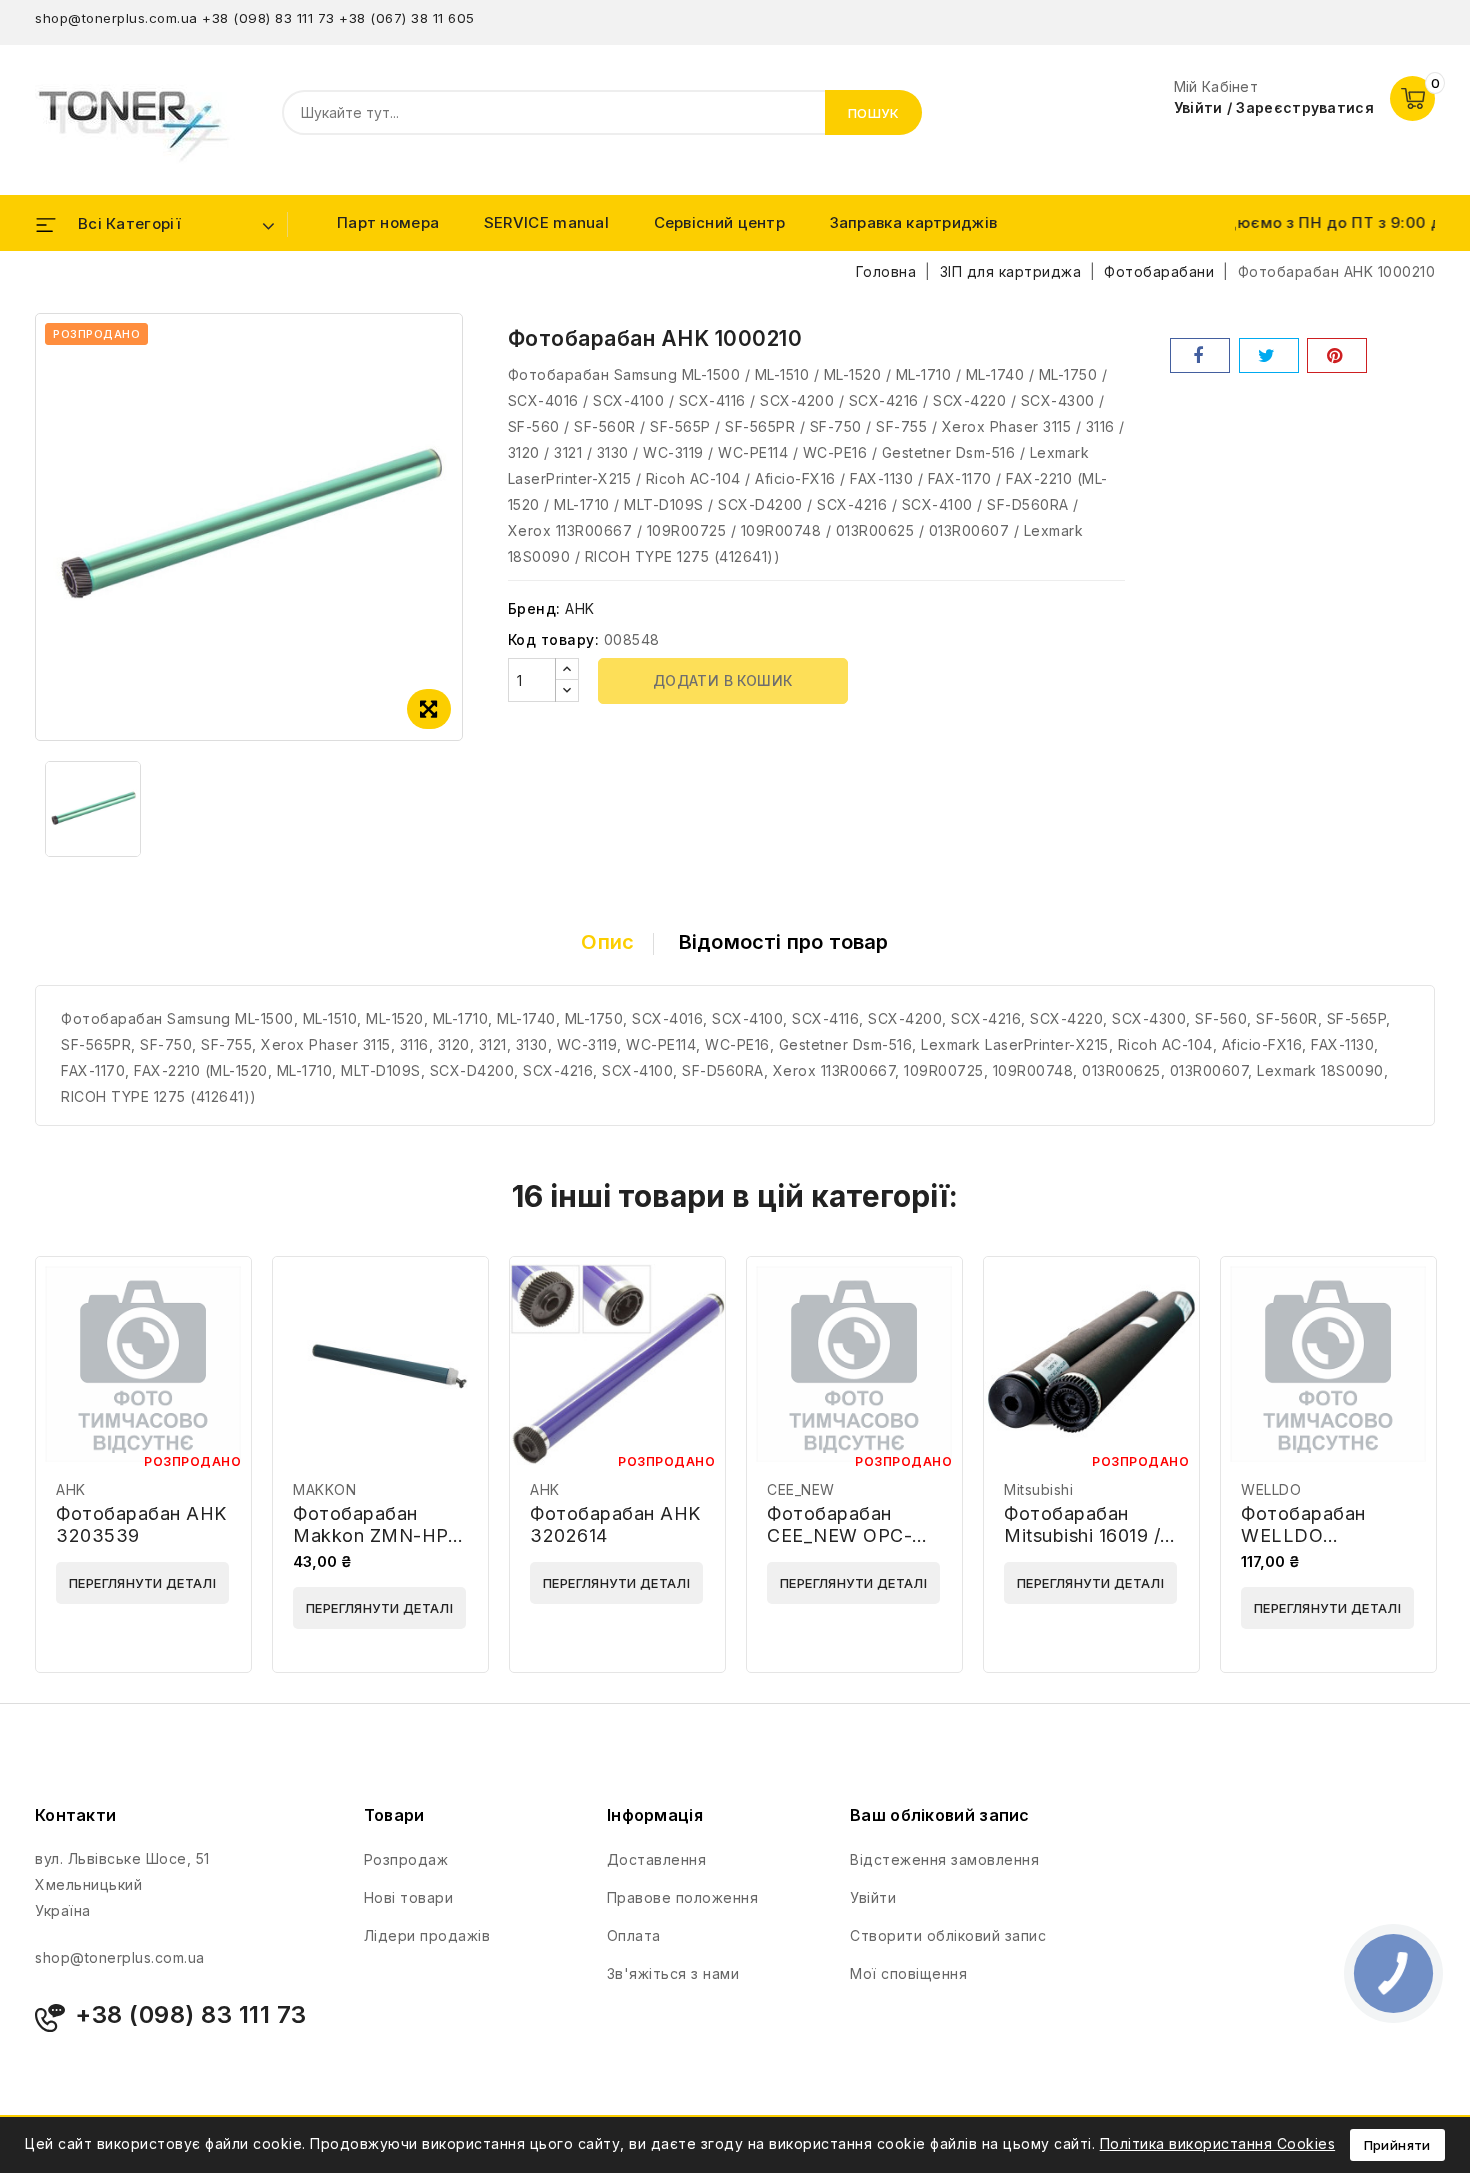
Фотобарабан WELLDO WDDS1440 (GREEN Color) (1307, 1546)
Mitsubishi (1038, 1489)
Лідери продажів (427, 1935)
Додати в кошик (723, 680)
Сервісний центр (720, 222)
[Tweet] (1269, 355)
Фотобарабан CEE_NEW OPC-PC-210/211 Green (844, 1535)
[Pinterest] (1337, 355)
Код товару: (554, 639)
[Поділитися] (1200, 355)
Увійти (873, 1897)
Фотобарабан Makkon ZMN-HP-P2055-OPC (374, 1535)
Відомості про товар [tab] (784, 942)
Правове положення (683, 1897)
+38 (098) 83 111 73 (268, 18)
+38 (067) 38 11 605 (407, 18)
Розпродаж (406, 1859)
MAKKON (324, 1489)
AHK (580, 608)
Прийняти (1397, 2145)
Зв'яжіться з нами (673, 1973)
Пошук (874, 113)
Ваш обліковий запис (940, 1815)
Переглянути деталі (142, 1583)
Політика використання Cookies (1218, 2143)
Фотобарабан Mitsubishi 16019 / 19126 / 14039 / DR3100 (1082, 1546)
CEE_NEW (801, 1489)
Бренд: (534, 608)
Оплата (634, 1935)
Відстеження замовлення (944, 1859)
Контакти (75, 1815)
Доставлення (657, 1859)
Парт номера (388, 222)
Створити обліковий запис (948, 1935)
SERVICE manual (546, 222)
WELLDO (1271, 1489)
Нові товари (409, 1897)
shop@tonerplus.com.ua (116, 18)
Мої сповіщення (908, 1973)
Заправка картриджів (914, 222)
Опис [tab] (607, 942)
